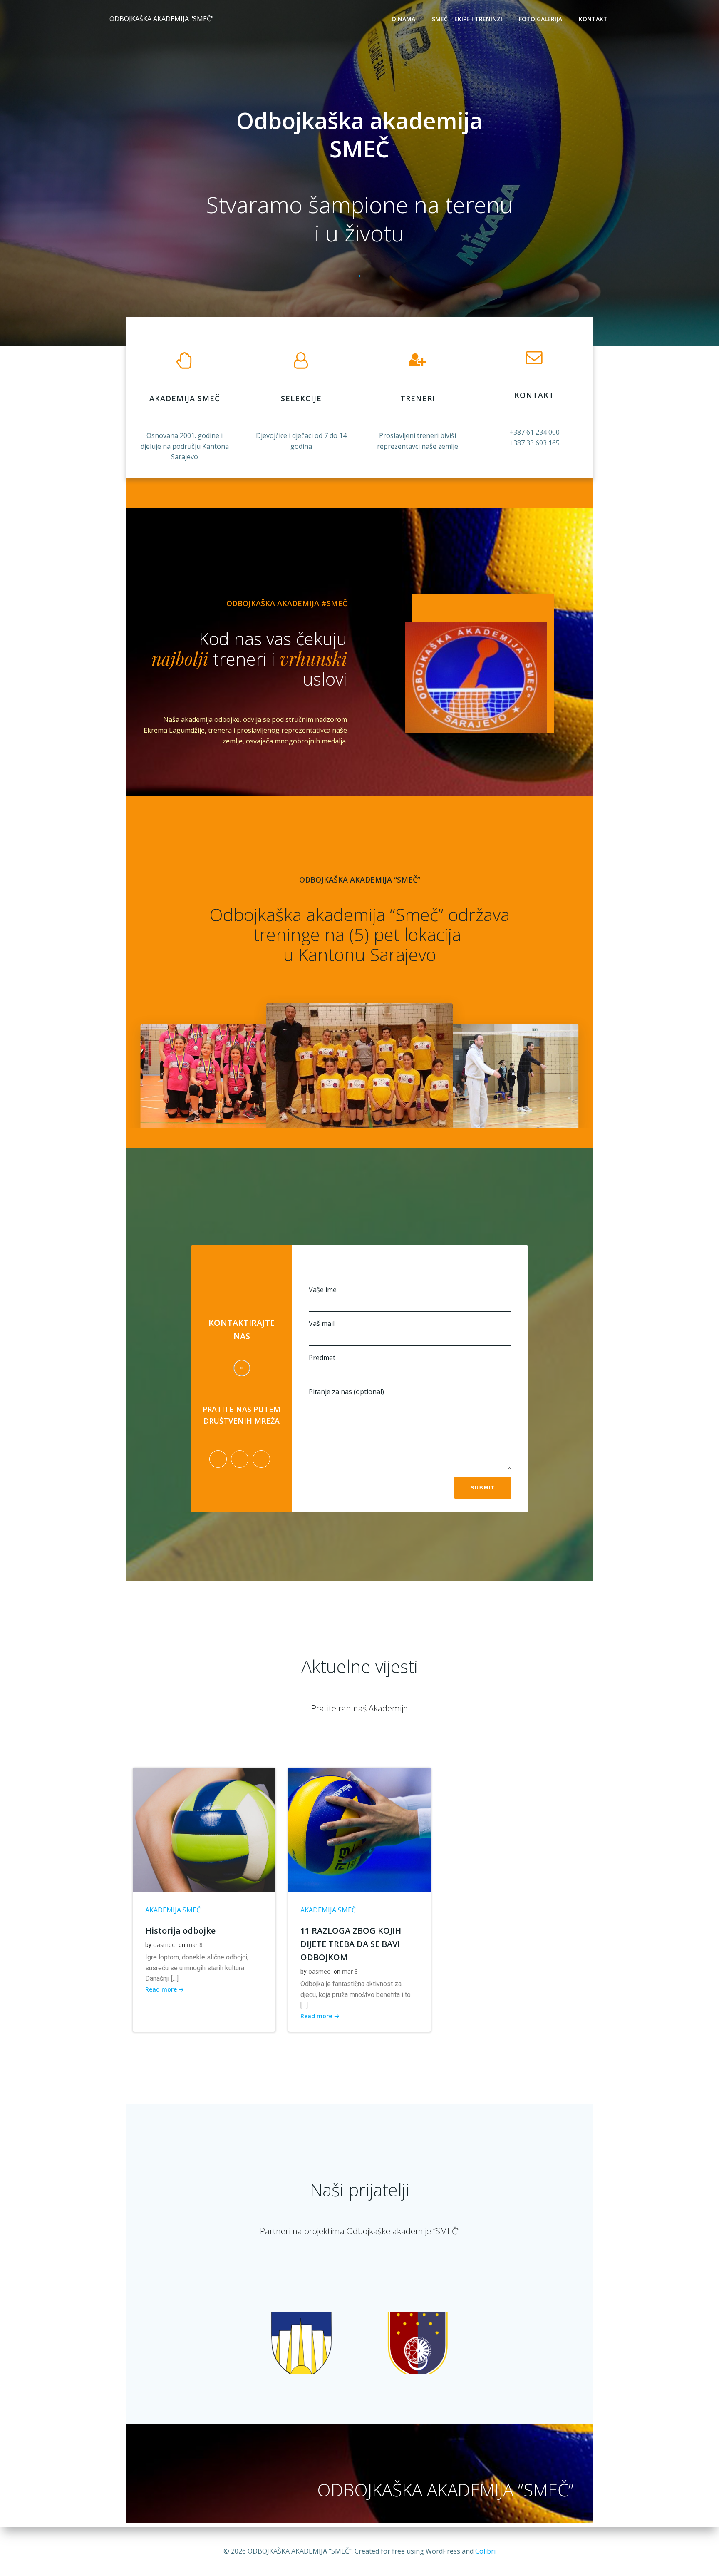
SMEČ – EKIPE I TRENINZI (467, 19)
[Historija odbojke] (204, 1829)
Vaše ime (323, 1290)
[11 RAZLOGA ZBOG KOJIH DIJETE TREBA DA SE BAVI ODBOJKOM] (359, 1829)
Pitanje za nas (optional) (346, 1392)
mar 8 (195, 1945)
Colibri (485, 2551)
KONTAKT (593, 19)
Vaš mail (322, 1323)
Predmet (322, 1358)
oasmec (164, 1945)
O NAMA (403, 19)
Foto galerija (540, 19)
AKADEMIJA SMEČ (173, 1910)
